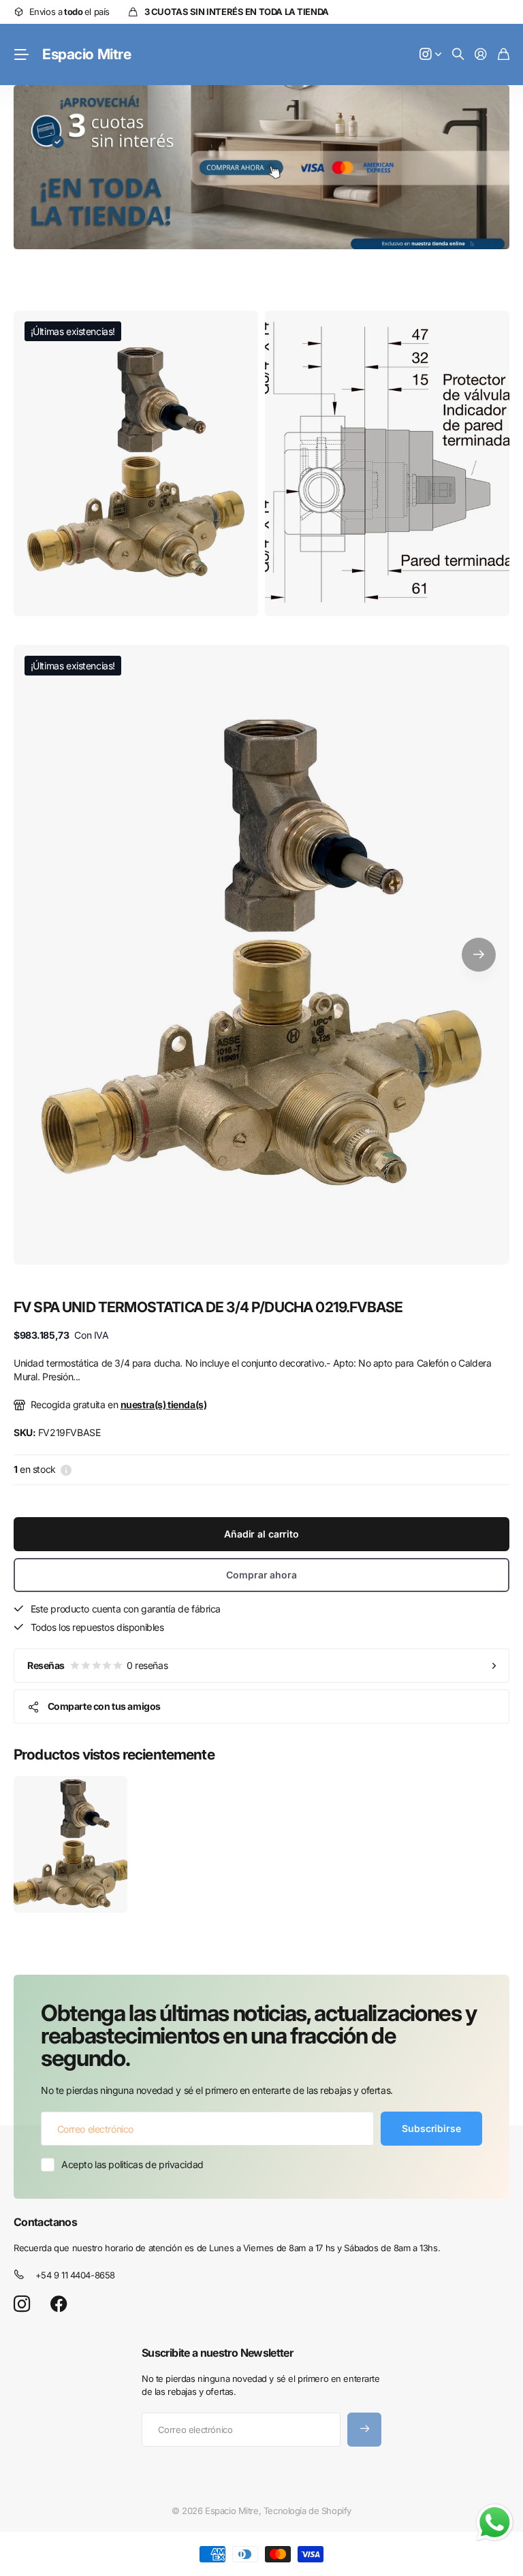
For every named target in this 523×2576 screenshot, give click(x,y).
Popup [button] (66, 1469)
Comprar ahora (261, 1575)
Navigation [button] (21, 54)
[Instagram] (22, 2305)
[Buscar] (458, 55)
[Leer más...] (430, 55)
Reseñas (97, 1665)
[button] (479, 955)
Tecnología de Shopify (307, 2511)
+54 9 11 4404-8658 (75, 2275)
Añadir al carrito (261, 1534)
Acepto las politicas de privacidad (132, 2164)
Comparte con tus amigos (104, 1706)
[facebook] (59, 2304)
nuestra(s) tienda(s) (164, 1404)
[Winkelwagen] (504, 55)
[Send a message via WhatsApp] (495, 2523)
